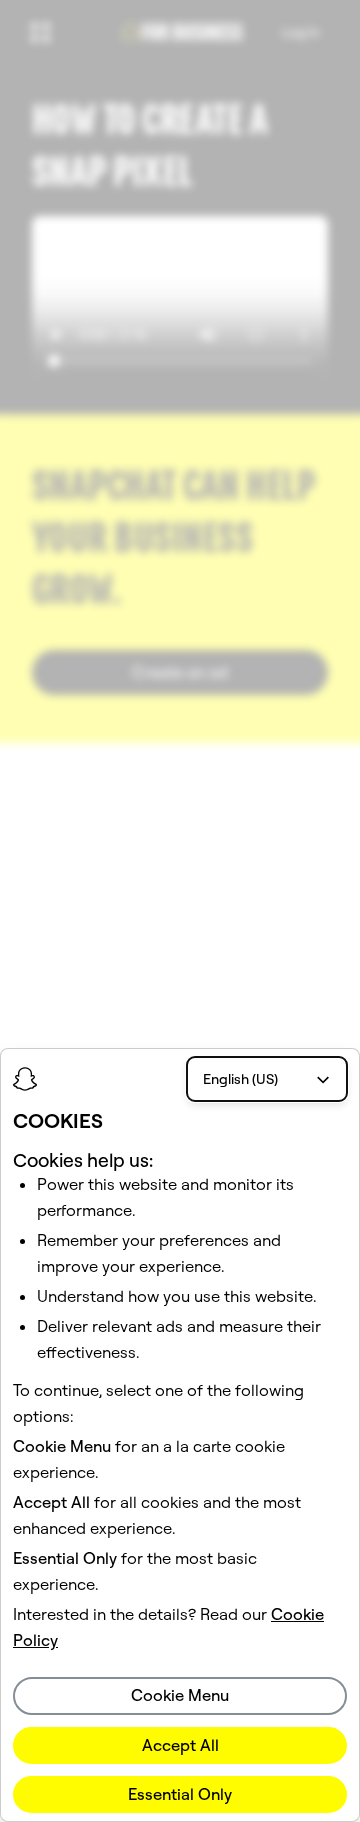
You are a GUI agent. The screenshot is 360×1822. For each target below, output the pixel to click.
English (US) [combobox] (240, 1079)
